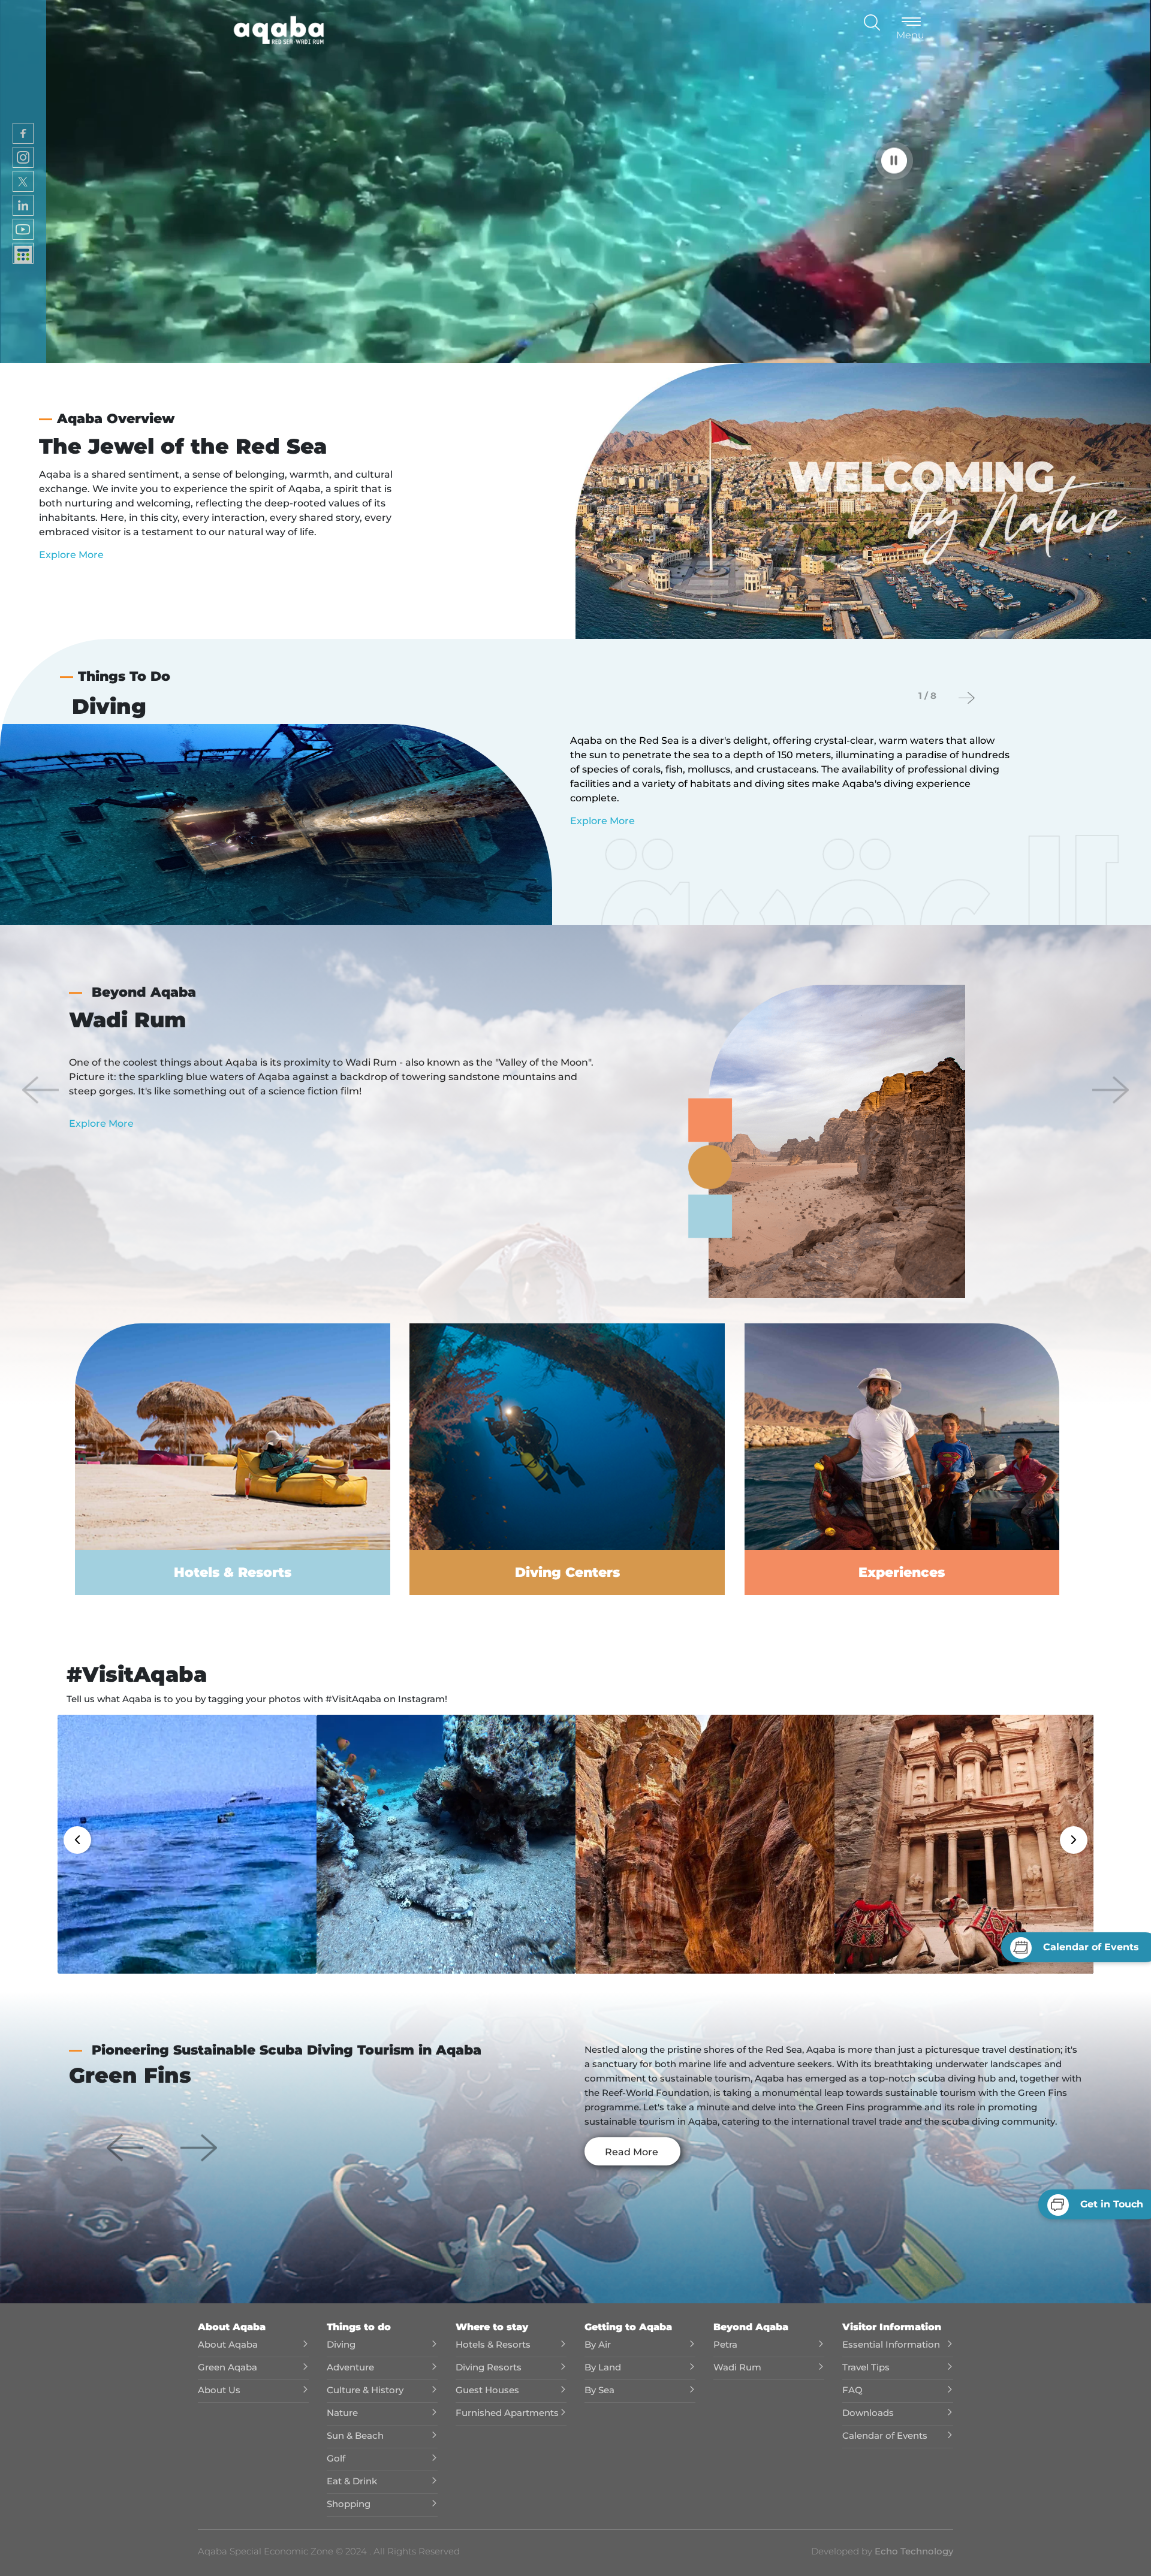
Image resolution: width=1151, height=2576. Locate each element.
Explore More (71, 555)
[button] (40, 1090)
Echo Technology (913, 2551)
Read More (632, 2152)
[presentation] (967, 698)
